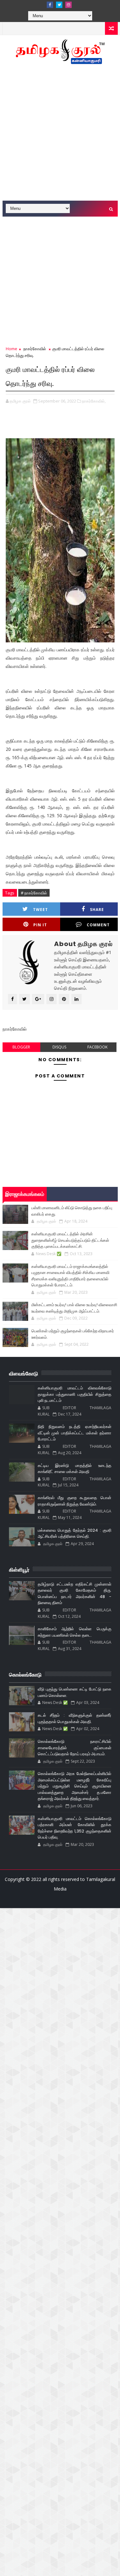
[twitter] (59, 5)
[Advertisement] (60, 136)
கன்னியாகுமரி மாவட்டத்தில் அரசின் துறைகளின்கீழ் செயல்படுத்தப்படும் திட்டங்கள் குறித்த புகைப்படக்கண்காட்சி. (70, 1240)
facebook (97, 1047)
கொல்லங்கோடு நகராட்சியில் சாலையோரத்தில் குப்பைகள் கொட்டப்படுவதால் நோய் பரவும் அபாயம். (75, 1748)
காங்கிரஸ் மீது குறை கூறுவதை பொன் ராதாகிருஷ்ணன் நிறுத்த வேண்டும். (75, 1501)
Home (12, 349)
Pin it (40, 925)
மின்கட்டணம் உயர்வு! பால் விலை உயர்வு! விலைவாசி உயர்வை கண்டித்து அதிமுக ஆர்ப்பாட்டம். (74, 1308)
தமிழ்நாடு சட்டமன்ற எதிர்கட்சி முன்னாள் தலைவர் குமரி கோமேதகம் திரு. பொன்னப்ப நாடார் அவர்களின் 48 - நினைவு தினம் (75, 1594)
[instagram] (68, 5)
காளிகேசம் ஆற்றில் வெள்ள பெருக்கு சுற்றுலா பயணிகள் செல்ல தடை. (75, 1632)
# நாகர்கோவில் (34, 893)
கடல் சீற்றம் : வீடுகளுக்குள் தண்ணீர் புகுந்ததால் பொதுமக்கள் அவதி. (75, 1718)
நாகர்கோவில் (35, 349)
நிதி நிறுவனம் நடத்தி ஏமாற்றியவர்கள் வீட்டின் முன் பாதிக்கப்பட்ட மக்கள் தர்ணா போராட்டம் (75, 1433)
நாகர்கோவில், (94, 401)
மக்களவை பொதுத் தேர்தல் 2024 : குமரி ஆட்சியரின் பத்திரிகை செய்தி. (75, 1533)
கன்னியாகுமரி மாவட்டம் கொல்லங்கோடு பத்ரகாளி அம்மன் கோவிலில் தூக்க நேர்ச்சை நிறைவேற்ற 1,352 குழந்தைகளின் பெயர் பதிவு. (75, 1828)
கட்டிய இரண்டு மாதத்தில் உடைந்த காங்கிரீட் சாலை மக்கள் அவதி (75, 1469)
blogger (21, 1047)
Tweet (40, 910)
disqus (59, 1047)
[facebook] (50, 5)
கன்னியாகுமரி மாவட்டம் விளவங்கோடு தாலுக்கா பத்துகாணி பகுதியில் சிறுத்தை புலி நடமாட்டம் (75, 1394)
